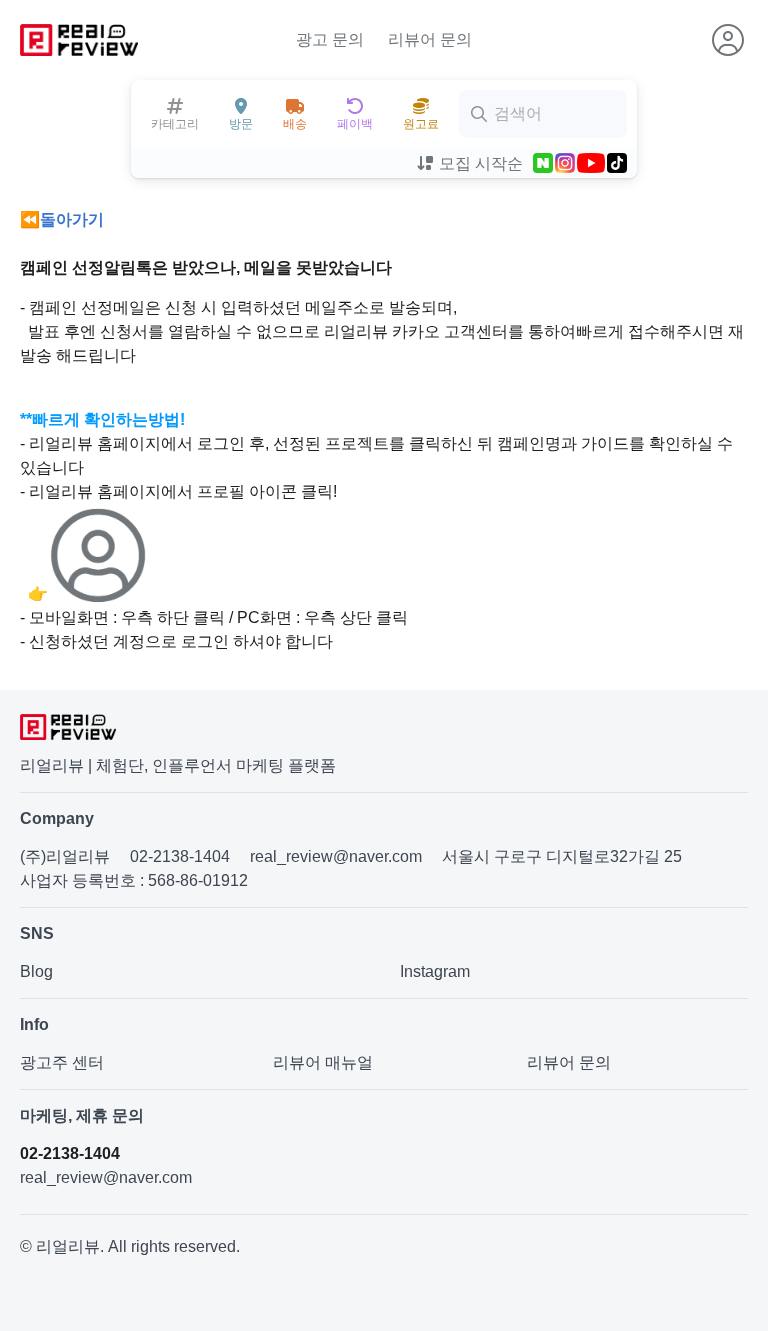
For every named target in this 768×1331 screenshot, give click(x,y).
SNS (37, 933)
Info (34, 1024)
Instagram (435, 971)
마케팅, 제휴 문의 (82, 1115)
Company (57, 818)
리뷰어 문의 (430, 39)
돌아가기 (72, 219)
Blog (36, 971)
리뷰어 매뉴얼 (323, 1062)
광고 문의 (330, 39)
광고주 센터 (62, 1062)
